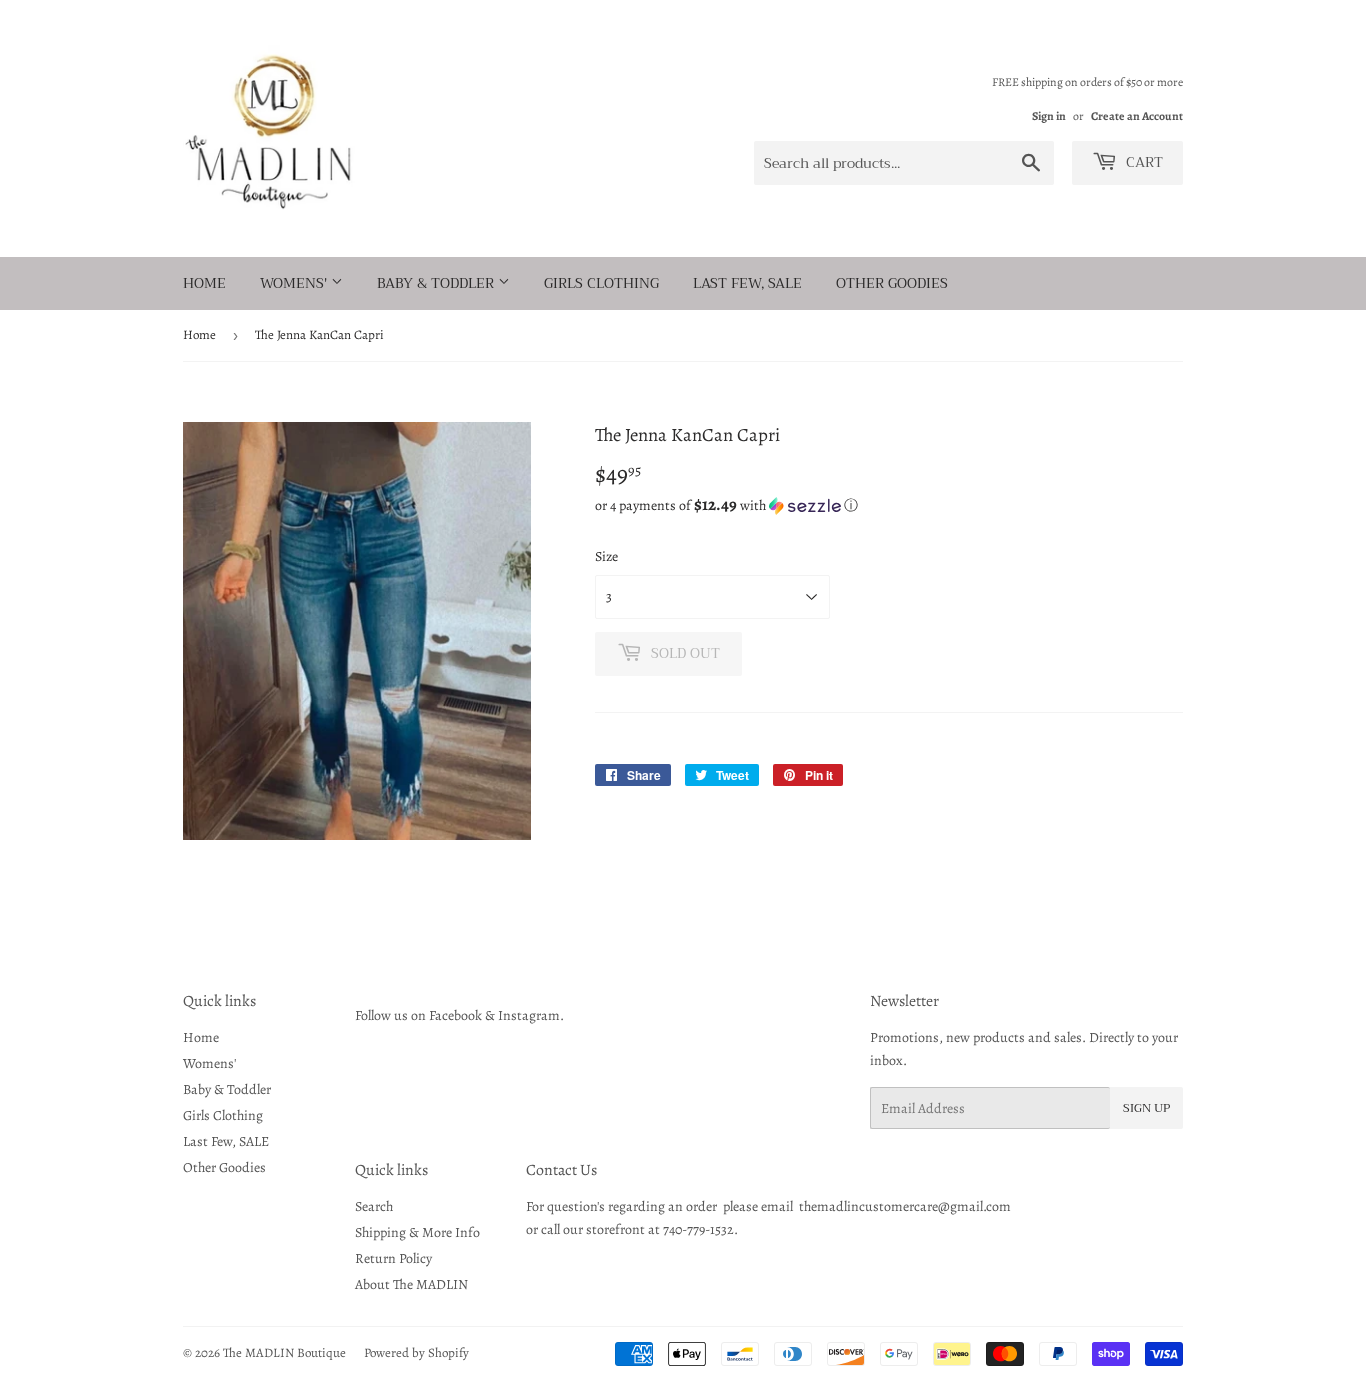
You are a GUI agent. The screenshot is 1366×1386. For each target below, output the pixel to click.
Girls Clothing (601, 283)
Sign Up (1146, 1108)
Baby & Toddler (437, 283)
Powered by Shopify (416, 1352)
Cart (1142, 162)
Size (606, 556)
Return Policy (393, 1258)
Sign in (1049, 116)
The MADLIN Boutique (284, 1352)
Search (374, 1206)
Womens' (295, 283)
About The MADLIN (411, 1284)
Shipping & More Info (417, 1232)
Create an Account (1137, 116)
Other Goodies (892, 283)
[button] (889, 505)
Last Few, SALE (747, 283)
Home (204, 283)
